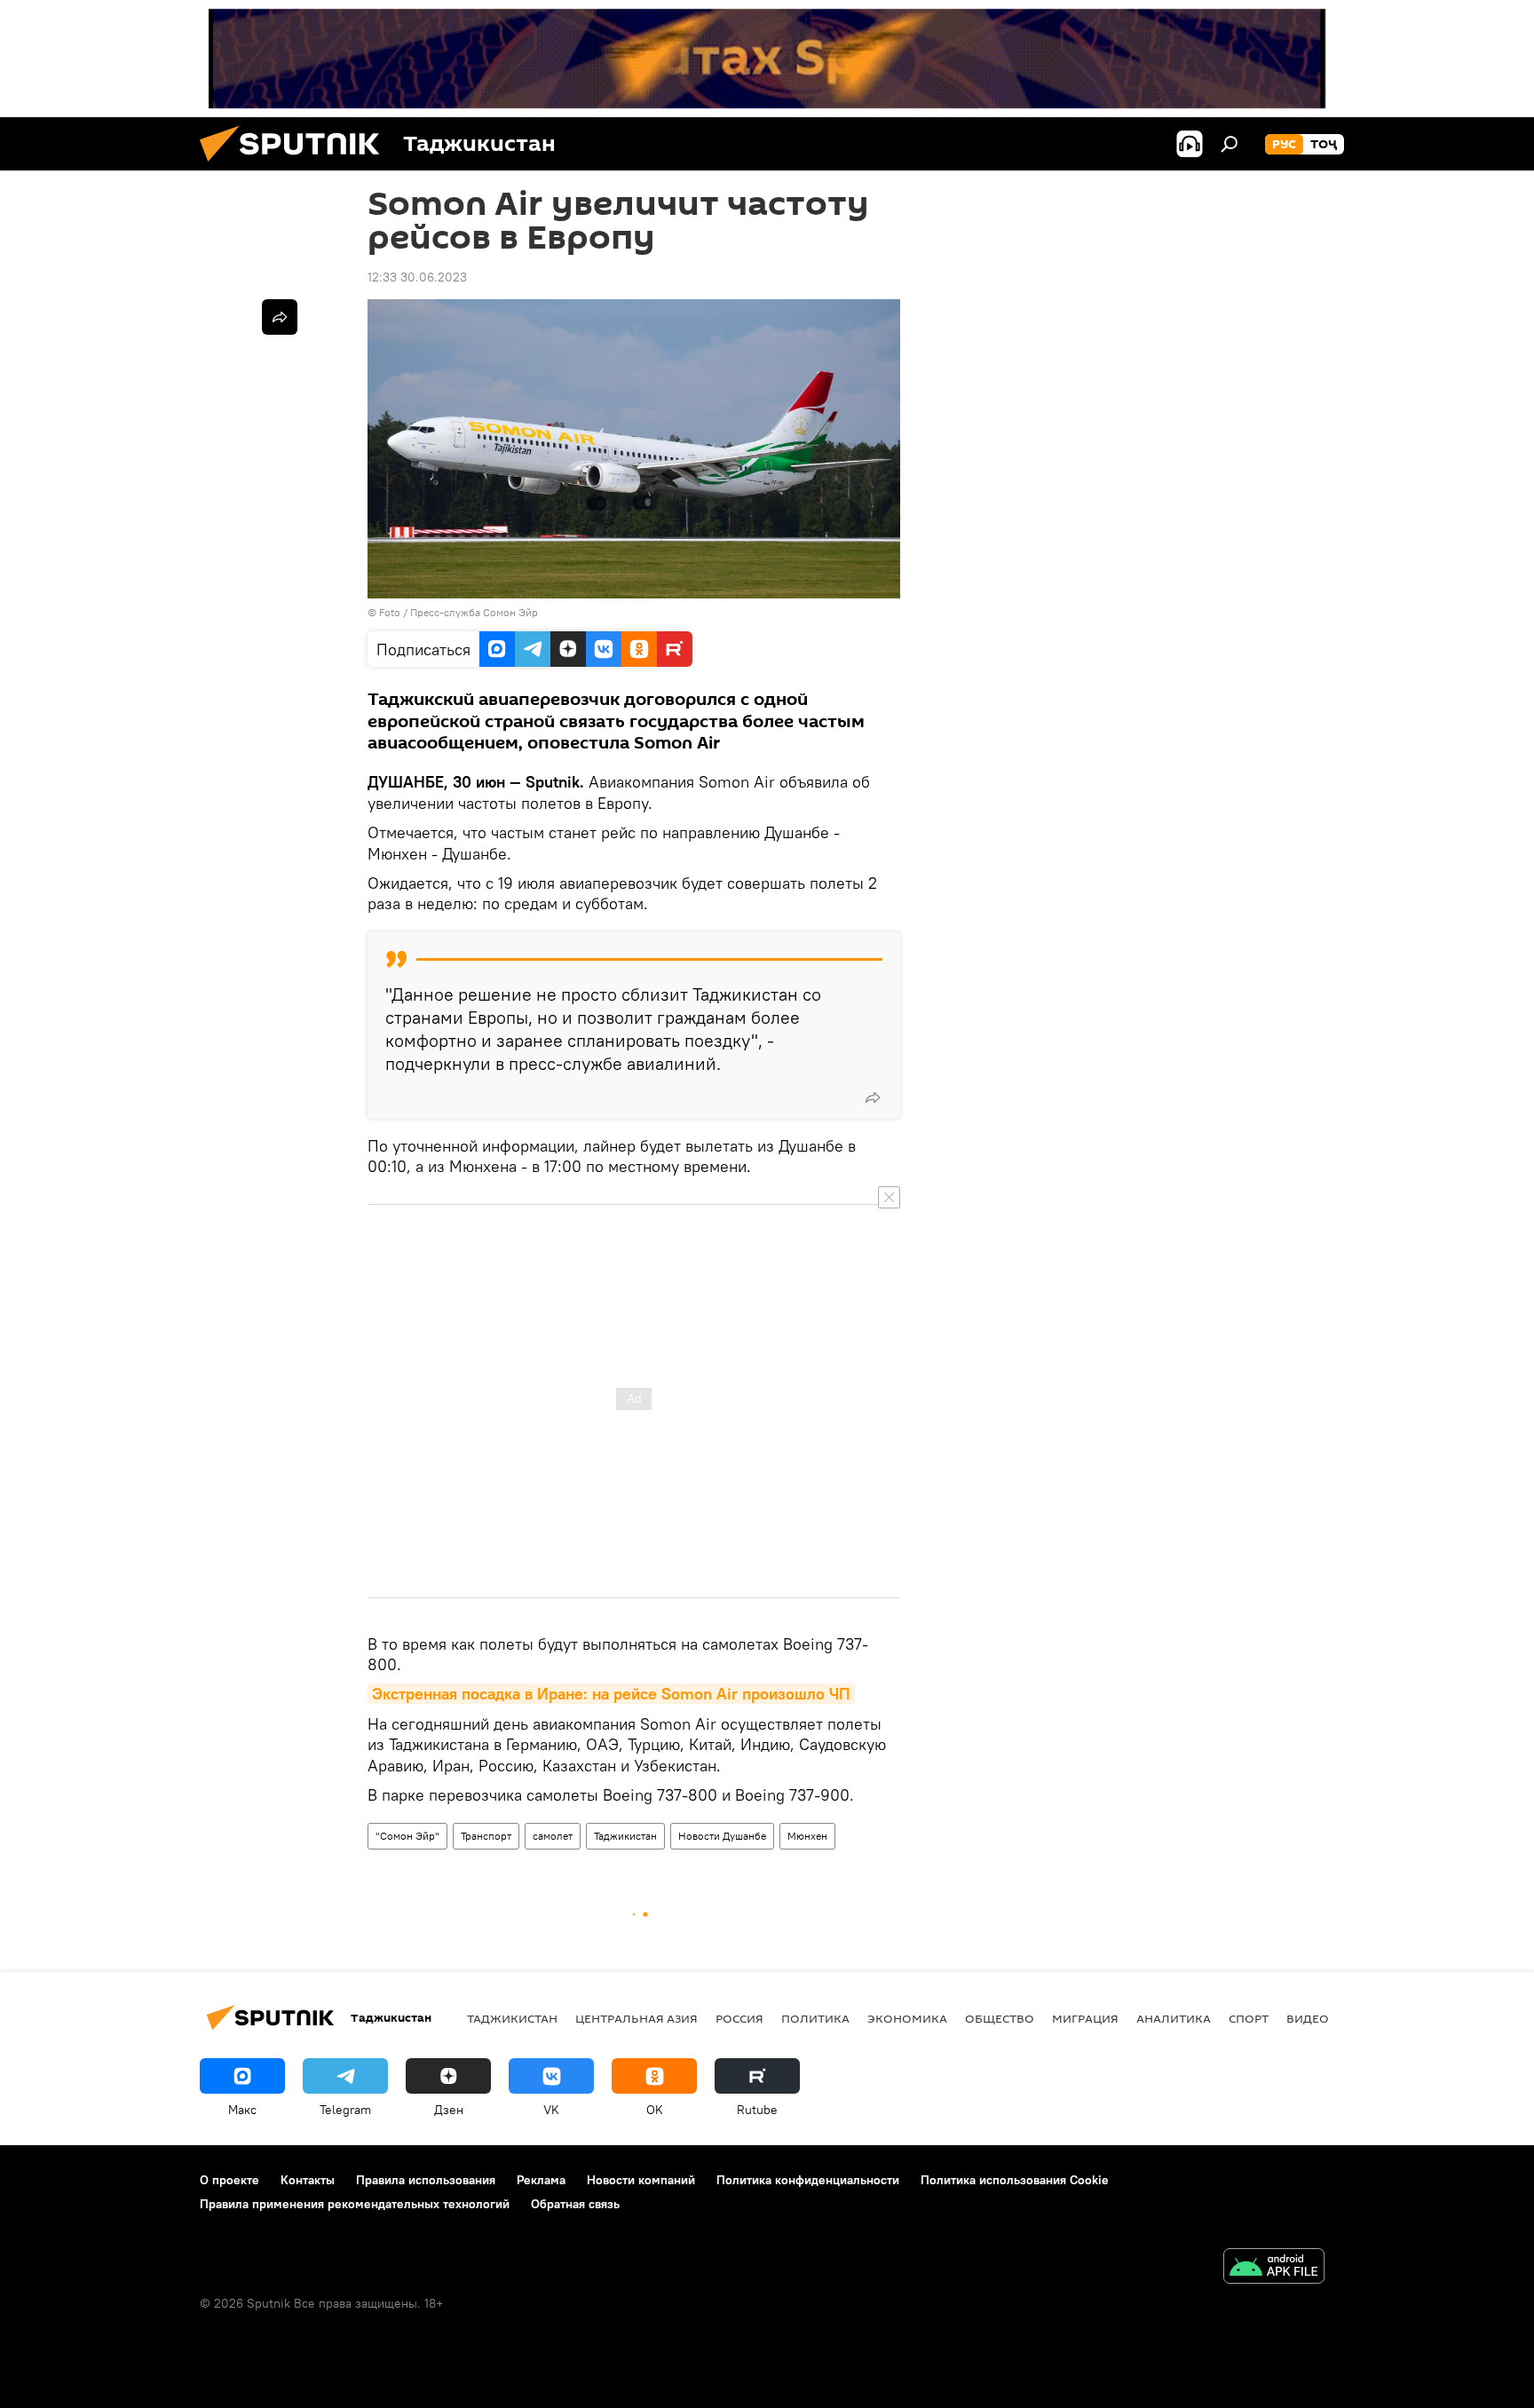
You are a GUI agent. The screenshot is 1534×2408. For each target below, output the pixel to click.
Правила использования (426, 2180)
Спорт (1249, 2018)
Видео (1308, 2018)
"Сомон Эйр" (407, 1836)
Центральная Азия (637, 2018)
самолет (553, 1836)
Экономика (907, 2018)
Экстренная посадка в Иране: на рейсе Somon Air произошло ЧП (611, 1694)
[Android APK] (1274, 2268)
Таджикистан (625, 1836)
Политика (815, 2018)
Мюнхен (807, 1836)
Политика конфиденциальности (808, 2180)
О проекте (229, 2180)
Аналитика (1174, 2018)
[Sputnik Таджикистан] (297, 166)
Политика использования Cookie (1015, 2180)
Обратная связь (575, 2204)
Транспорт (486, 1836)
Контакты (308, 2180)
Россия (739, 2018)
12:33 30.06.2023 (417, 277)
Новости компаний (641, 2180)
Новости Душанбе (722, 1836)
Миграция (1085, 2018)
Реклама (541, 2180)
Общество (1000, 2018)
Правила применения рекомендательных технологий (355, 2204)
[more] (873, 1097)
